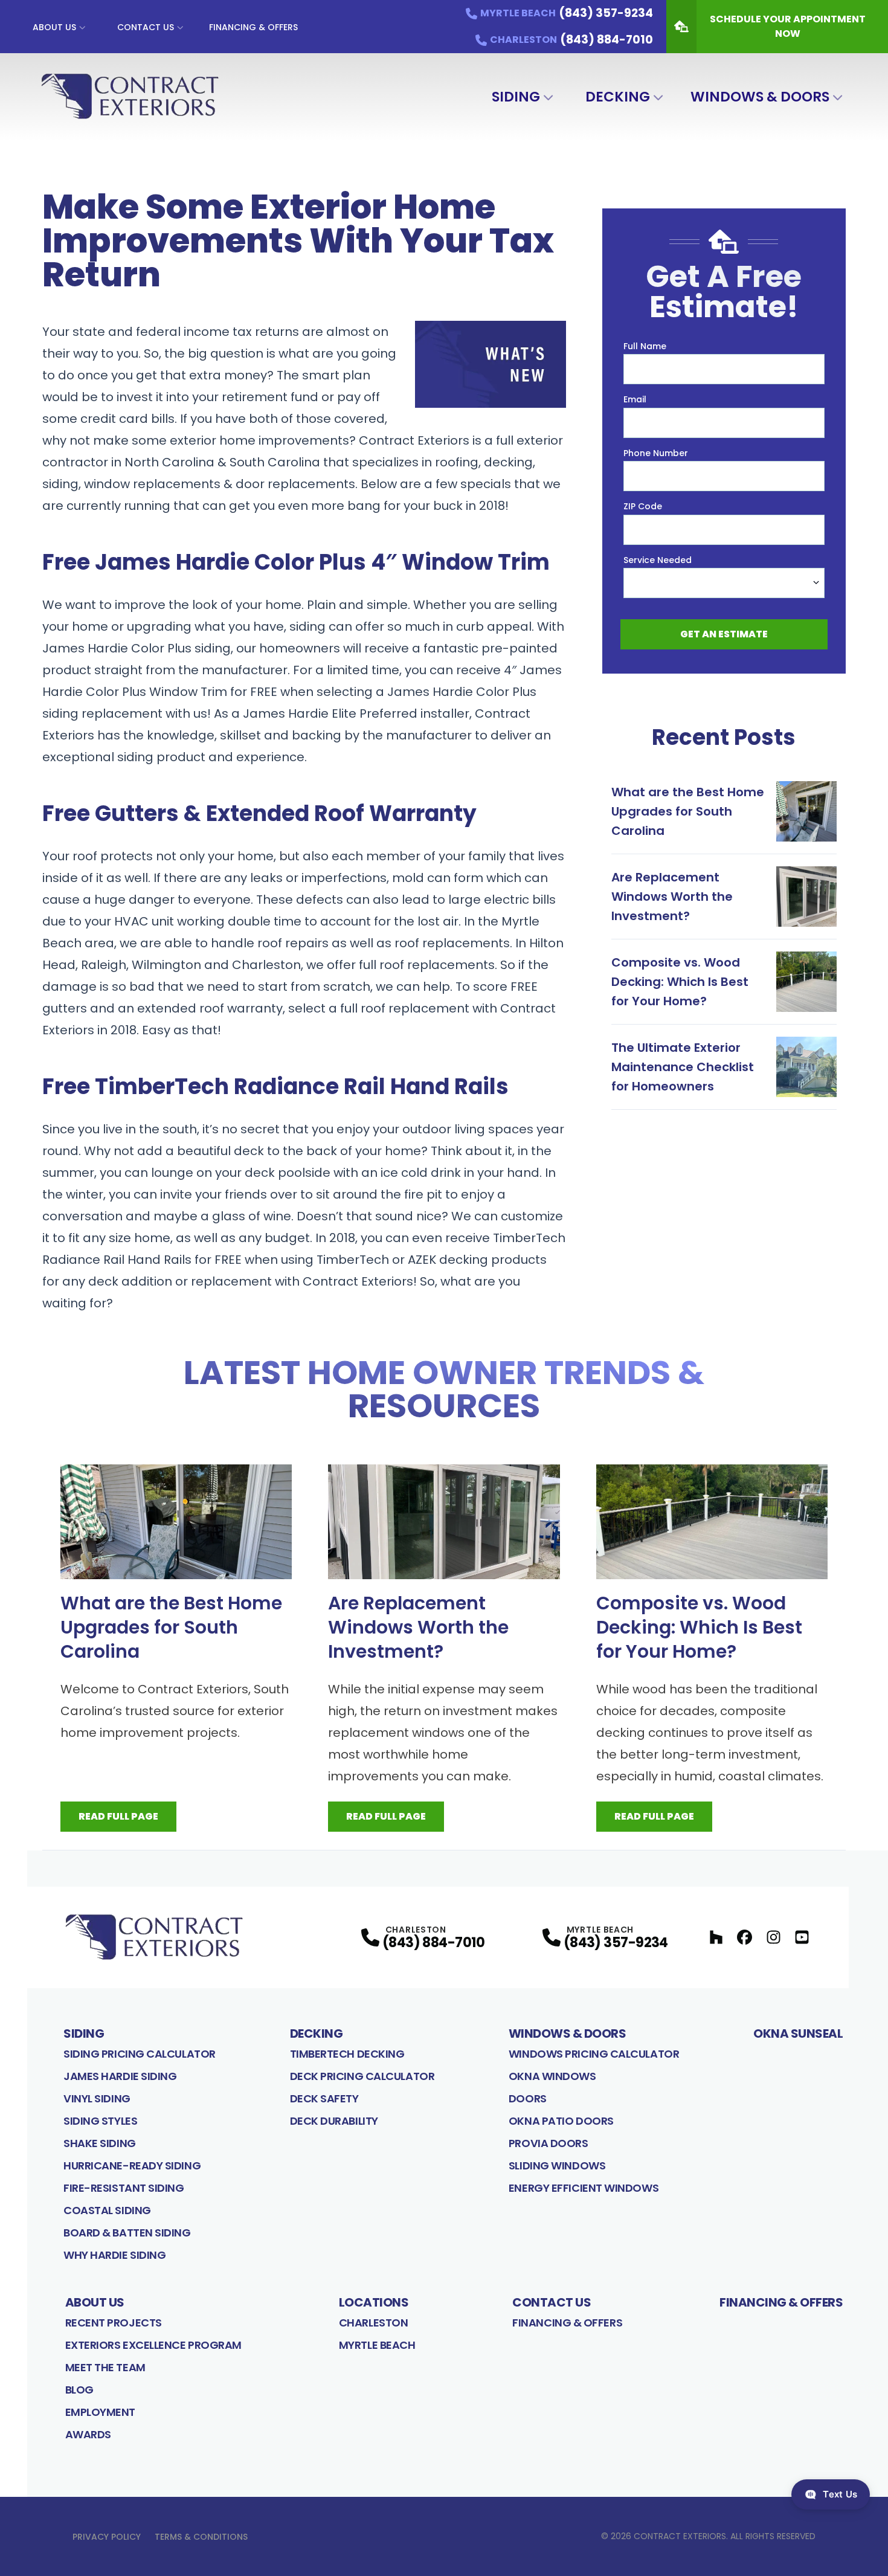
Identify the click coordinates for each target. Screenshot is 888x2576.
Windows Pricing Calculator (594, 2054)
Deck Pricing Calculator (362, 2076)
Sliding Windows (557, 2165)
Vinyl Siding (97, 2098)
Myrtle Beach (377, 2345)
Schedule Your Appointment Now (788, 26)
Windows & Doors (760, 97)
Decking (618, 97)
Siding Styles (100, 2121)
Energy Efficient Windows (584, 2188)
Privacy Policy (107, 2537)
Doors (528, 2098)
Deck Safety (324, 2098)
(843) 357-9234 (616, 1943)
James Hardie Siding (120, 2076)
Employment (101, 2412)
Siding (516, 97)
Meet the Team (105, 2367)
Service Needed (658, 560)
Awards (88, 2434)
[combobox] (724, 583)
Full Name (645, 346)
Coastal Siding (107, 2210)
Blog (79, 2390)
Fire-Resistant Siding (124, 2188)
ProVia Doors (549, 2143)
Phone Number (656, 453)
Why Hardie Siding (114, 2255)
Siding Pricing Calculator (140, 2054)
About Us (54, 27)
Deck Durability (334, 2121)
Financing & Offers (253, 27)
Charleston (374, 2323)
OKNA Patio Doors (561, 2121)
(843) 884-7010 (434, 1943)
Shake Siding (100, 2143)
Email (635, 399)
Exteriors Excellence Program (153, 2345)
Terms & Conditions (201, 2537)
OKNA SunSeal (798, 2033)
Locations (374, 2302)
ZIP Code (643, 506)
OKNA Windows (552, 2076)
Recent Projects (114, 2323)
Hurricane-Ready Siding (132, 2165)
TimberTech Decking (347, 2054)
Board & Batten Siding (127, 2233)
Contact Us (146, 27)
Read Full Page (118, 1816)
